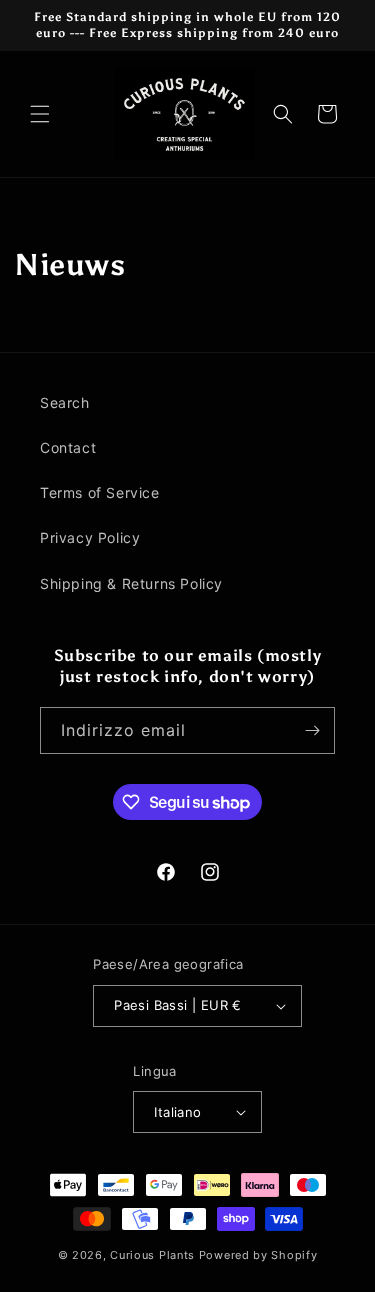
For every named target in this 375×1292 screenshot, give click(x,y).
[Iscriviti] (312, 730)
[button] (40, 114)
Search (65, 402)
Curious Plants (152, 1255)
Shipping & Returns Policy (131, 583)
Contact (68, 447)
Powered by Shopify (258, 1255)
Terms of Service (100, 492)
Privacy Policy (90, 537)
